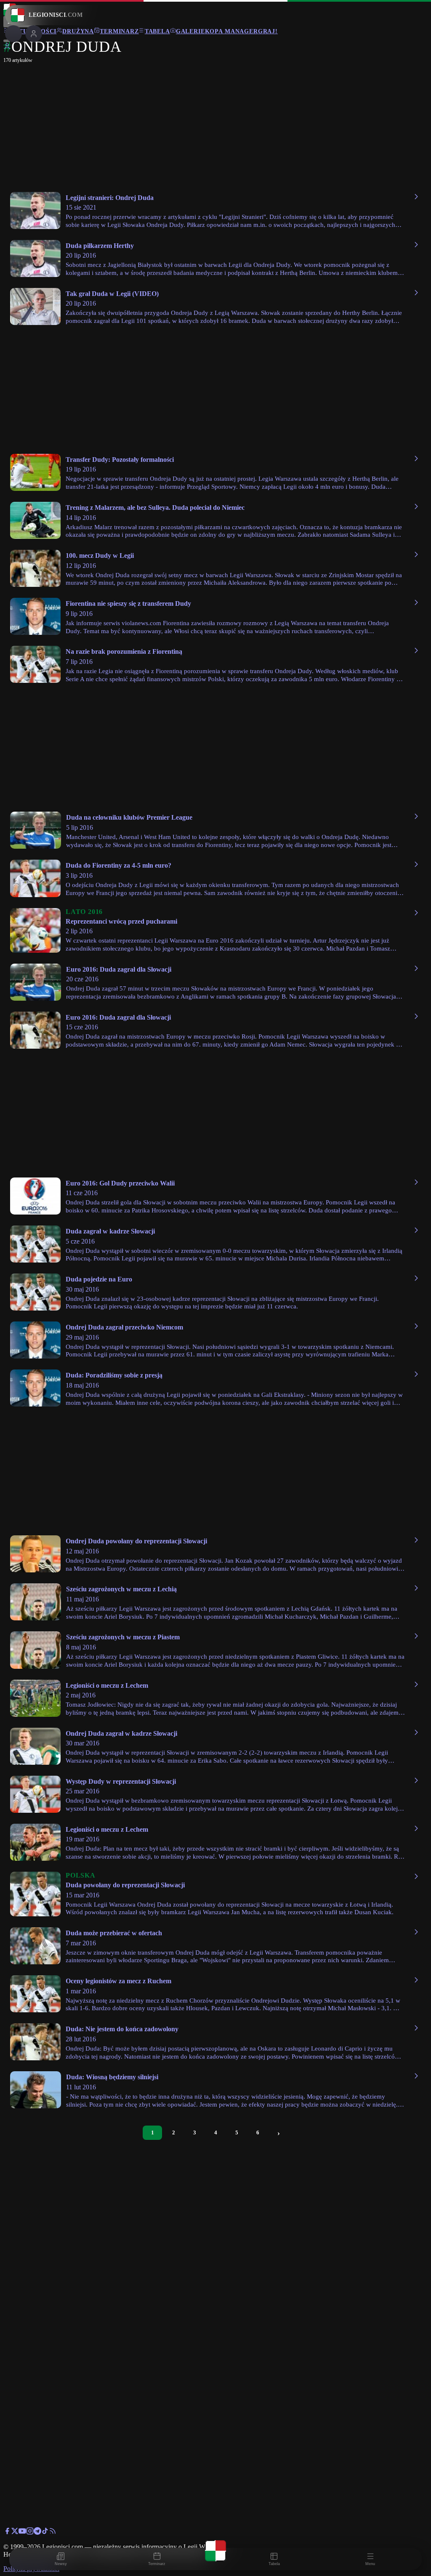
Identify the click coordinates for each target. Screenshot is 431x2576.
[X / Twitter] (15, 2532)
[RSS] (53, 2532)
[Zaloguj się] (7, 48)
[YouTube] (22, 2532)
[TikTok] (45, 2532)
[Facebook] (7, 2532)
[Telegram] (37, 2532)
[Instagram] (30, 2532)
